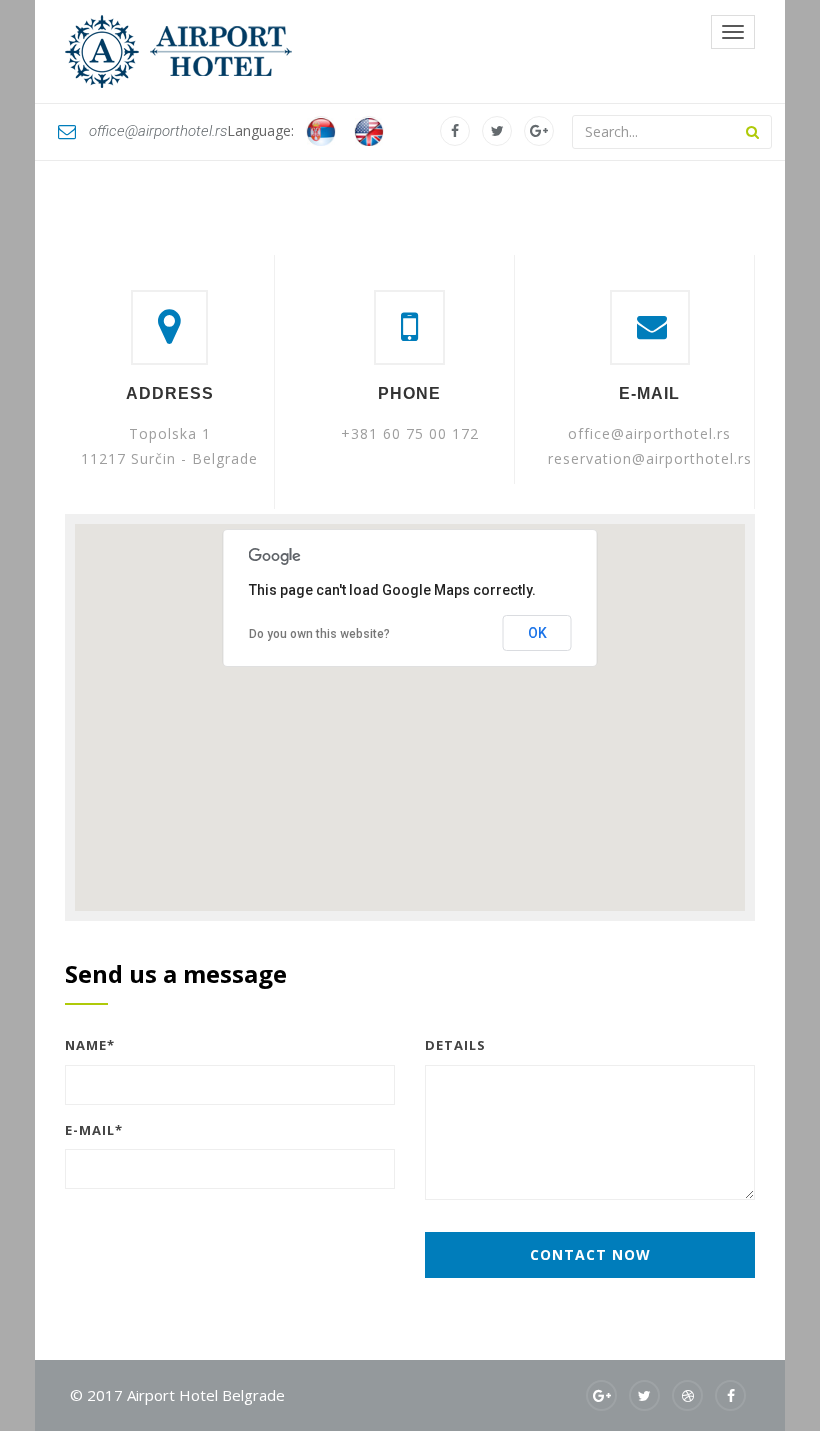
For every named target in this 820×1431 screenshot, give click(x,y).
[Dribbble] (687, 1395)
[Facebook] (455, 131)
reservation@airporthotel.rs (650, 458)
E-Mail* (94, 1130)
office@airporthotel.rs (158, 131)
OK (537, 633)
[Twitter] (497, 131)
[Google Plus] (539, 131)
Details (455, 1045)
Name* (90, 1045)
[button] (410, 706)
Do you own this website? (319, 634)
